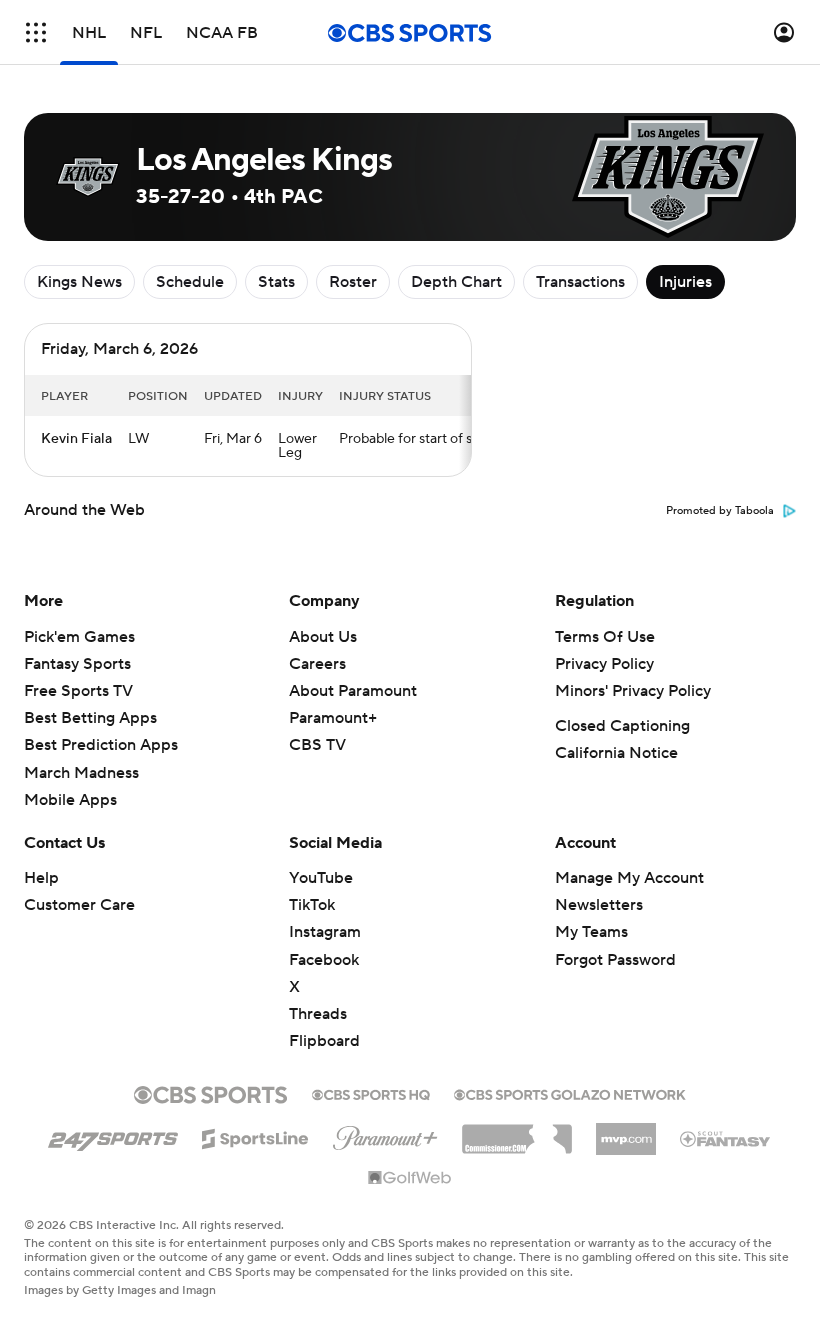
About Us (323, 637)
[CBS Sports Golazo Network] (570, 1093)
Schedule (190, 282)
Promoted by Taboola (720, 511)
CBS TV (317, 745)
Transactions (580, 282)
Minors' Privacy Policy (633, 691)
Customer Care (79, 905)
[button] (36, 32)
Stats (276, 282)
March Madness (81, 773)
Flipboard (324, 1041)
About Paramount (353, 691)
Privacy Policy (604, 664)
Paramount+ (333, 718)
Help (41, 878)
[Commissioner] (517, 1132)
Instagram (325, 932)
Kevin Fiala (76, 439)
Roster (353, 282)
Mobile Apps (70, 800)
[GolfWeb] (410, 1179)
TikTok (312, 905)
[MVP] (626, 1131)
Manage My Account (629, 878)
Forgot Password (615, 960)
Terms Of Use (605, 637)
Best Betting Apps (90, 718)
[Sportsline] (255, 1136)
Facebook (324, 960)
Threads (318, 1014)
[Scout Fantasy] (726, 1138)
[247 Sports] (113, 1135)
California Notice (616, 753)
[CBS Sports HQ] (371, 1093)
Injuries (685, 282)
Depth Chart (456, 282)
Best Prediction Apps (101, 745)
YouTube (321, 878)
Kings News (79, 282)
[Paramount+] (385, 1134)
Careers (317, 664)
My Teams (591, 932)
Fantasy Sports (77, 664)
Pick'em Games (79, 637)
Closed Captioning (622, 726)
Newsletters (599, 905)
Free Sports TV (78, 691)
